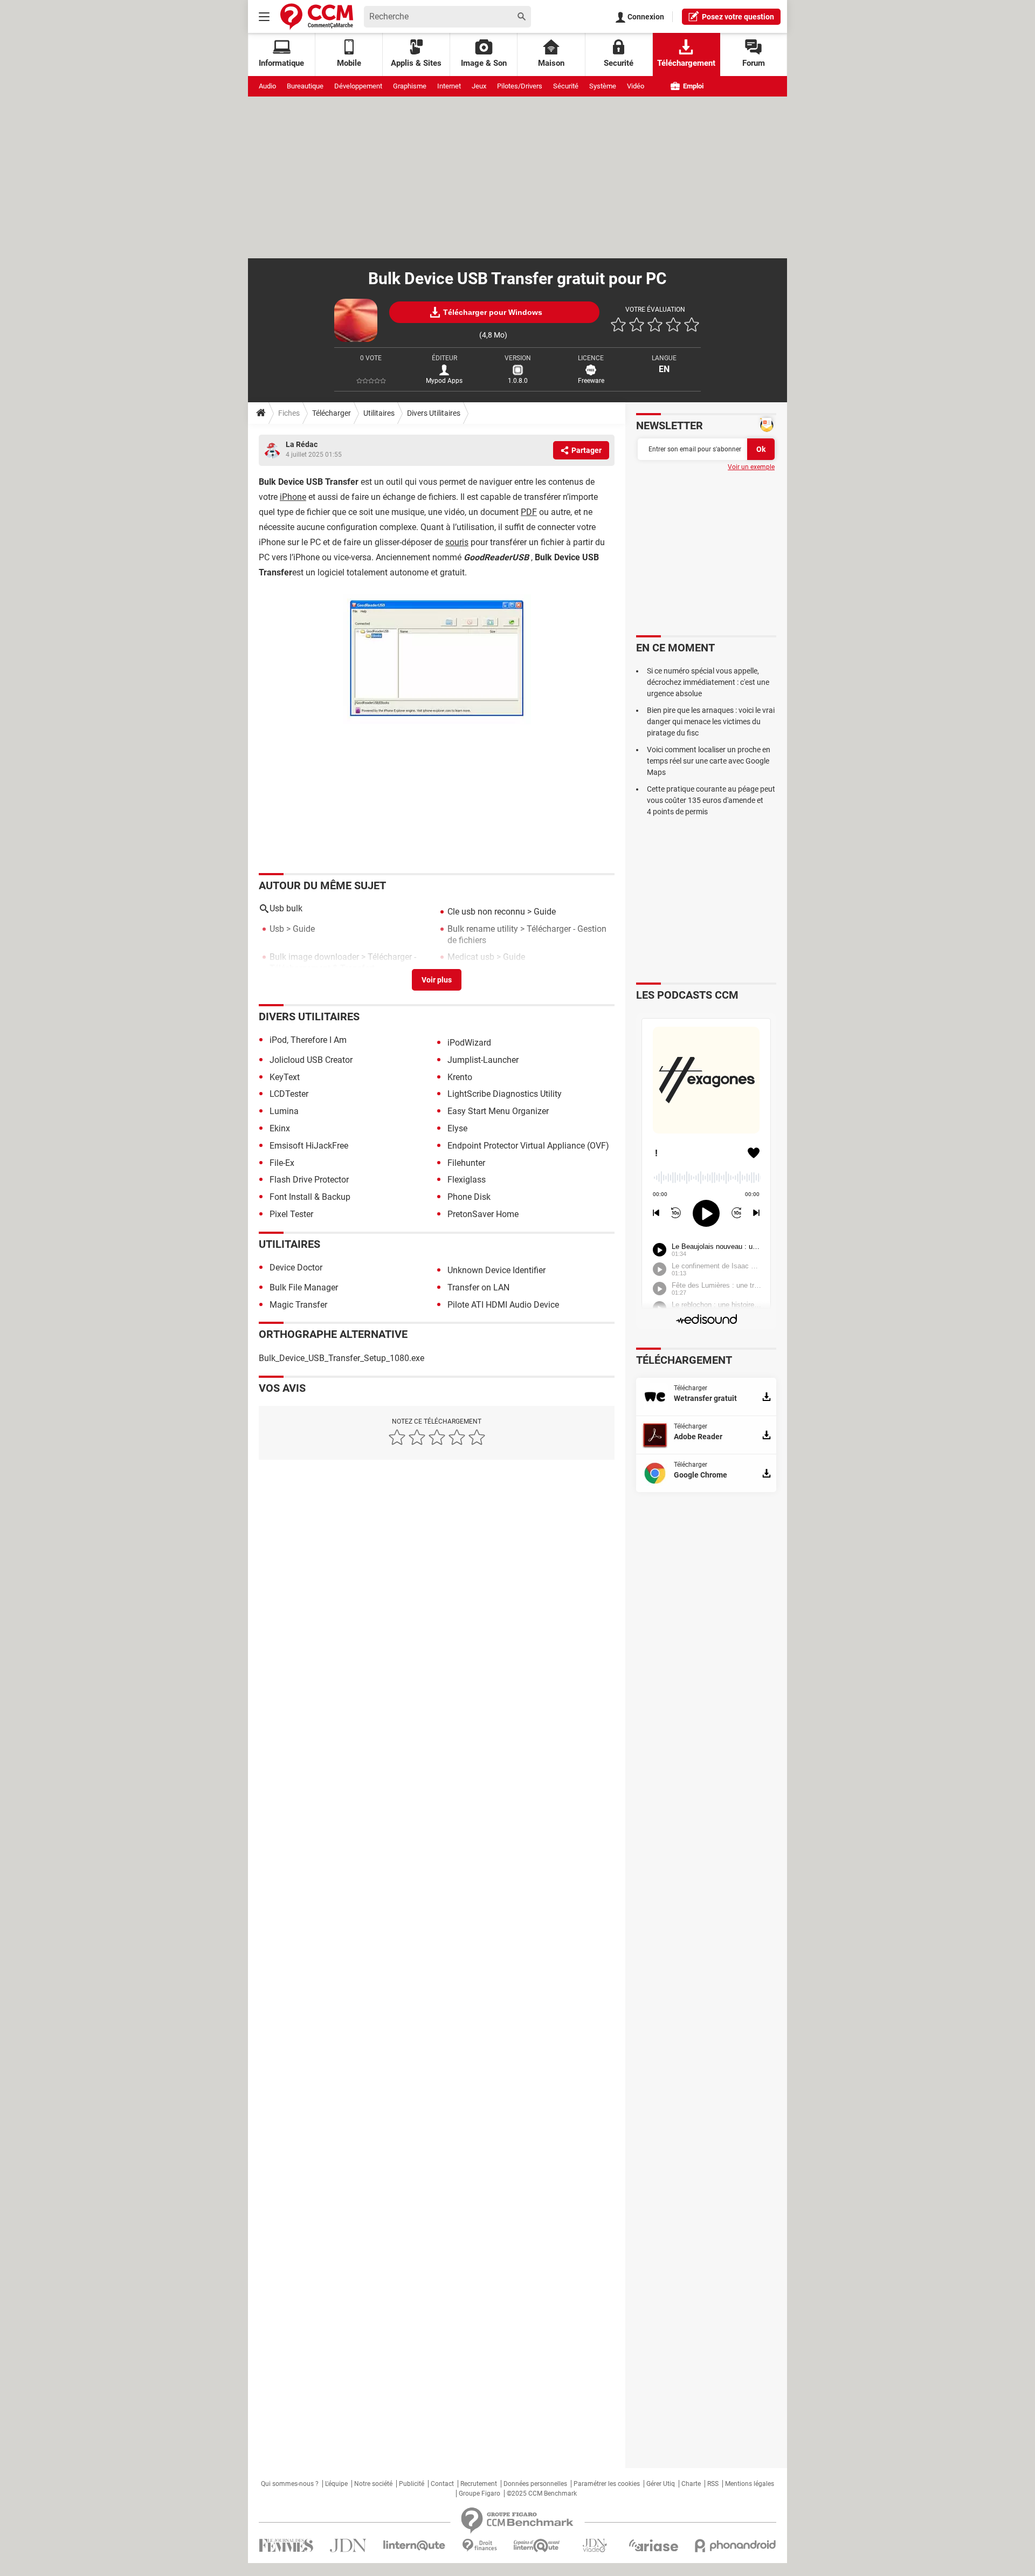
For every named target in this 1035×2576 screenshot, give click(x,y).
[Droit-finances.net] (479, 2546)
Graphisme (410, 86)
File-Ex (282, 1163)
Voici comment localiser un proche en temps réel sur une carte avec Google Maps (709, 761)
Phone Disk (469, 1197)
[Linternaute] (415, 2546)
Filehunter (466, 1163)
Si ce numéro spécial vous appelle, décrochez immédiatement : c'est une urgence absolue (708, 682)
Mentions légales (750, 2484)
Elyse (457, 1128)
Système (603, 86)
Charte (691, 2484)
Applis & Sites (416, 63)
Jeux (479, 86)
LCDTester (289, 1094)
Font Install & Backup (310, 1197)
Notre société (373, 2484)
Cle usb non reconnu (486, 912)
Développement (358, 86)
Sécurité (566, 86)
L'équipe (336, 2484)
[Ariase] (653, 2545)
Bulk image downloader (314, 957)
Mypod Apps (444, 381)
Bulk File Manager (304, 1287)
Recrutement (479, 2484)
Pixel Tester (291, 1214)
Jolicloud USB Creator (311, 1060)
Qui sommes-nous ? (290, 2484)
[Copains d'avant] (537, 2546)
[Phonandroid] (736, 2546)
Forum (754, 63)
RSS (713, 2484)
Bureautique (305, 86)
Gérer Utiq (661, 2484)
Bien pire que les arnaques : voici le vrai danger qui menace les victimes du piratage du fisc (711, 722)
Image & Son (484, 63)
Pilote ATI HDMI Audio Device (503, 1305)
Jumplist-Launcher (483, 1060)
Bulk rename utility (483, 929)
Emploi (692, 86)
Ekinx (280, 1128)
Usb (277, 929)
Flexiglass (467, 1180)
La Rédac (302, 444)
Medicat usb (471, 957)
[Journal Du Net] (348, 2546)
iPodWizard (469, 1043)
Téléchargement (686, 63)
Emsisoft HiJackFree (309, 1146)
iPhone (293, 497)
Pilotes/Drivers (520, 86)
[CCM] (317, 16)
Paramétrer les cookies (607, 2484)
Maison (551, 63)
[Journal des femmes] (286, 2546)
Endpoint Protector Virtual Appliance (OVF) (528, 1146)
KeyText (285, 1077)
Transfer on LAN (478, 1287)
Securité (619, 63)
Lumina (284, 1111)
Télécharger (332, 413)
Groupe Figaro (479, 2493)
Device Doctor (296, 1268)
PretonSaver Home (483, 1214)
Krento (460, 1077)
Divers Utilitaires (434, 413)
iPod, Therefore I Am (308, 1040)
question (738, 17)
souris (457, 542)
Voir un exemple (751, 467)
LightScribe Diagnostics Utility (505, 1094)
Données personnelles (535, 2484)
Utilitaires (379, 413)
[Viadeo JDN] (595, 2546)
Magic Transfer (298, 1305)
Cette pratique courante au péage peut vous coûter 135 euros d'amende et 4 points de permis (711, 800)
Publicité (412, 2484)
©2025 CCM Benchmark (542, 2493)
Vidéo (636, 86)
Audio (267, 86)
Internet (449, 86)
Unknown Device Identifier (496, 1270)
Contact (442, 2484)
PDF (529, 512)
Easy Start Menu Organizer (498, 1111)
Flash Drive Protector (309, 1180)
